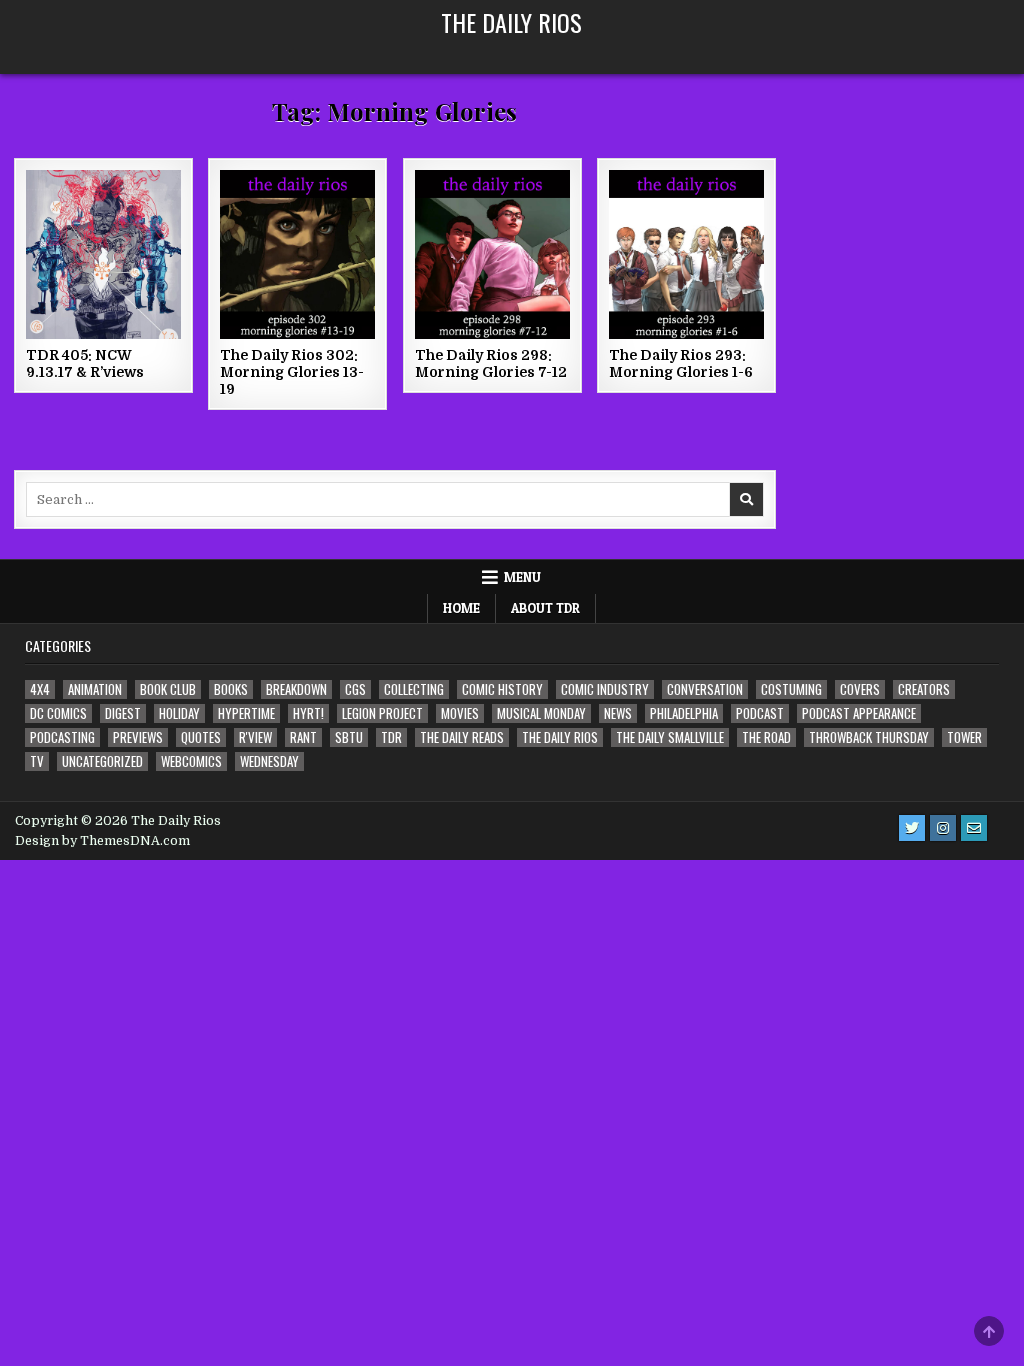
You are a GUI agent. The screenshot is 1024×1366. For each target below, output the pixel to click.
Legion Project (382, 713)
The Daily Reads (462, 737)
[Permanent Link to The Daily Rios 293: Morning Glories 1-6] (686, 254)
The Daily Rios (511, 22)
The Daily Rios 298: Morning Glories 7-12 (491, 363)
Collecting (414, 689)
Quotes (201, 737)
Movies (460, 713)
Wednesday (269, 761)
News (618, 713)
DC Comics (58, 713)
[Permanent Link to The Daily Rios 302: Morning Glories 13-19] (297, 254)
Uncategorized (102, 761)
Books (231, 689)
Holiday (179, 713)
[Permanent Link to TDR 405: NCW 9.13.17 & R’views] (103, 254)
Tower (964, 737)
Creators (924, 689)
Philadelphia (684, 713)
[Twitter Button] (912, 828)
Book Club (168, 689)
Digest (123, 713)
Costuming (791, 689)
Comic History (502, 689)
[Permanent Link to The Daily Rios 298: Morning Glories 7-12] (492, 254)
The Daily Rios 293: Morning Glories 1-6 (681, 363)
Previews (138, 737)
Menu (522, 577)
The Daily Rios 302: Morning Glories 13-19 (292, 372)
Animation (95, 689)
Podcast (760, 713)
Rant (303, 737)
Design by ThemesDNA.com (102, 841)
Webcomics (191, 761)
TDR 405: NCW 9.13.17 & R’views (85, 363)
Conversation (705, 689)
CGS (355, 689)
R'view (255, 737)
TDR (391, 737)
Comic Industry (605, 689)
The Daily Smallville (670, 737)
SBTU (349, 737)
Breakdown (296, 689)
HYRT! (308, 713)
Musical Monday (541, 713)
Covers (860, 689)
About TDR (545, 608)
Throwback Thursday (869, 737)
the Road (766, 737)
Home (461, 608)
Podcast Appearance (859, 713)
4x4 (40, 689)
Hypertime (246, 713)
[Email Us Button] (974, 828)
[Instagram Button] (943, 828)
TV (37, 761)
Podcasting (62, 737)
